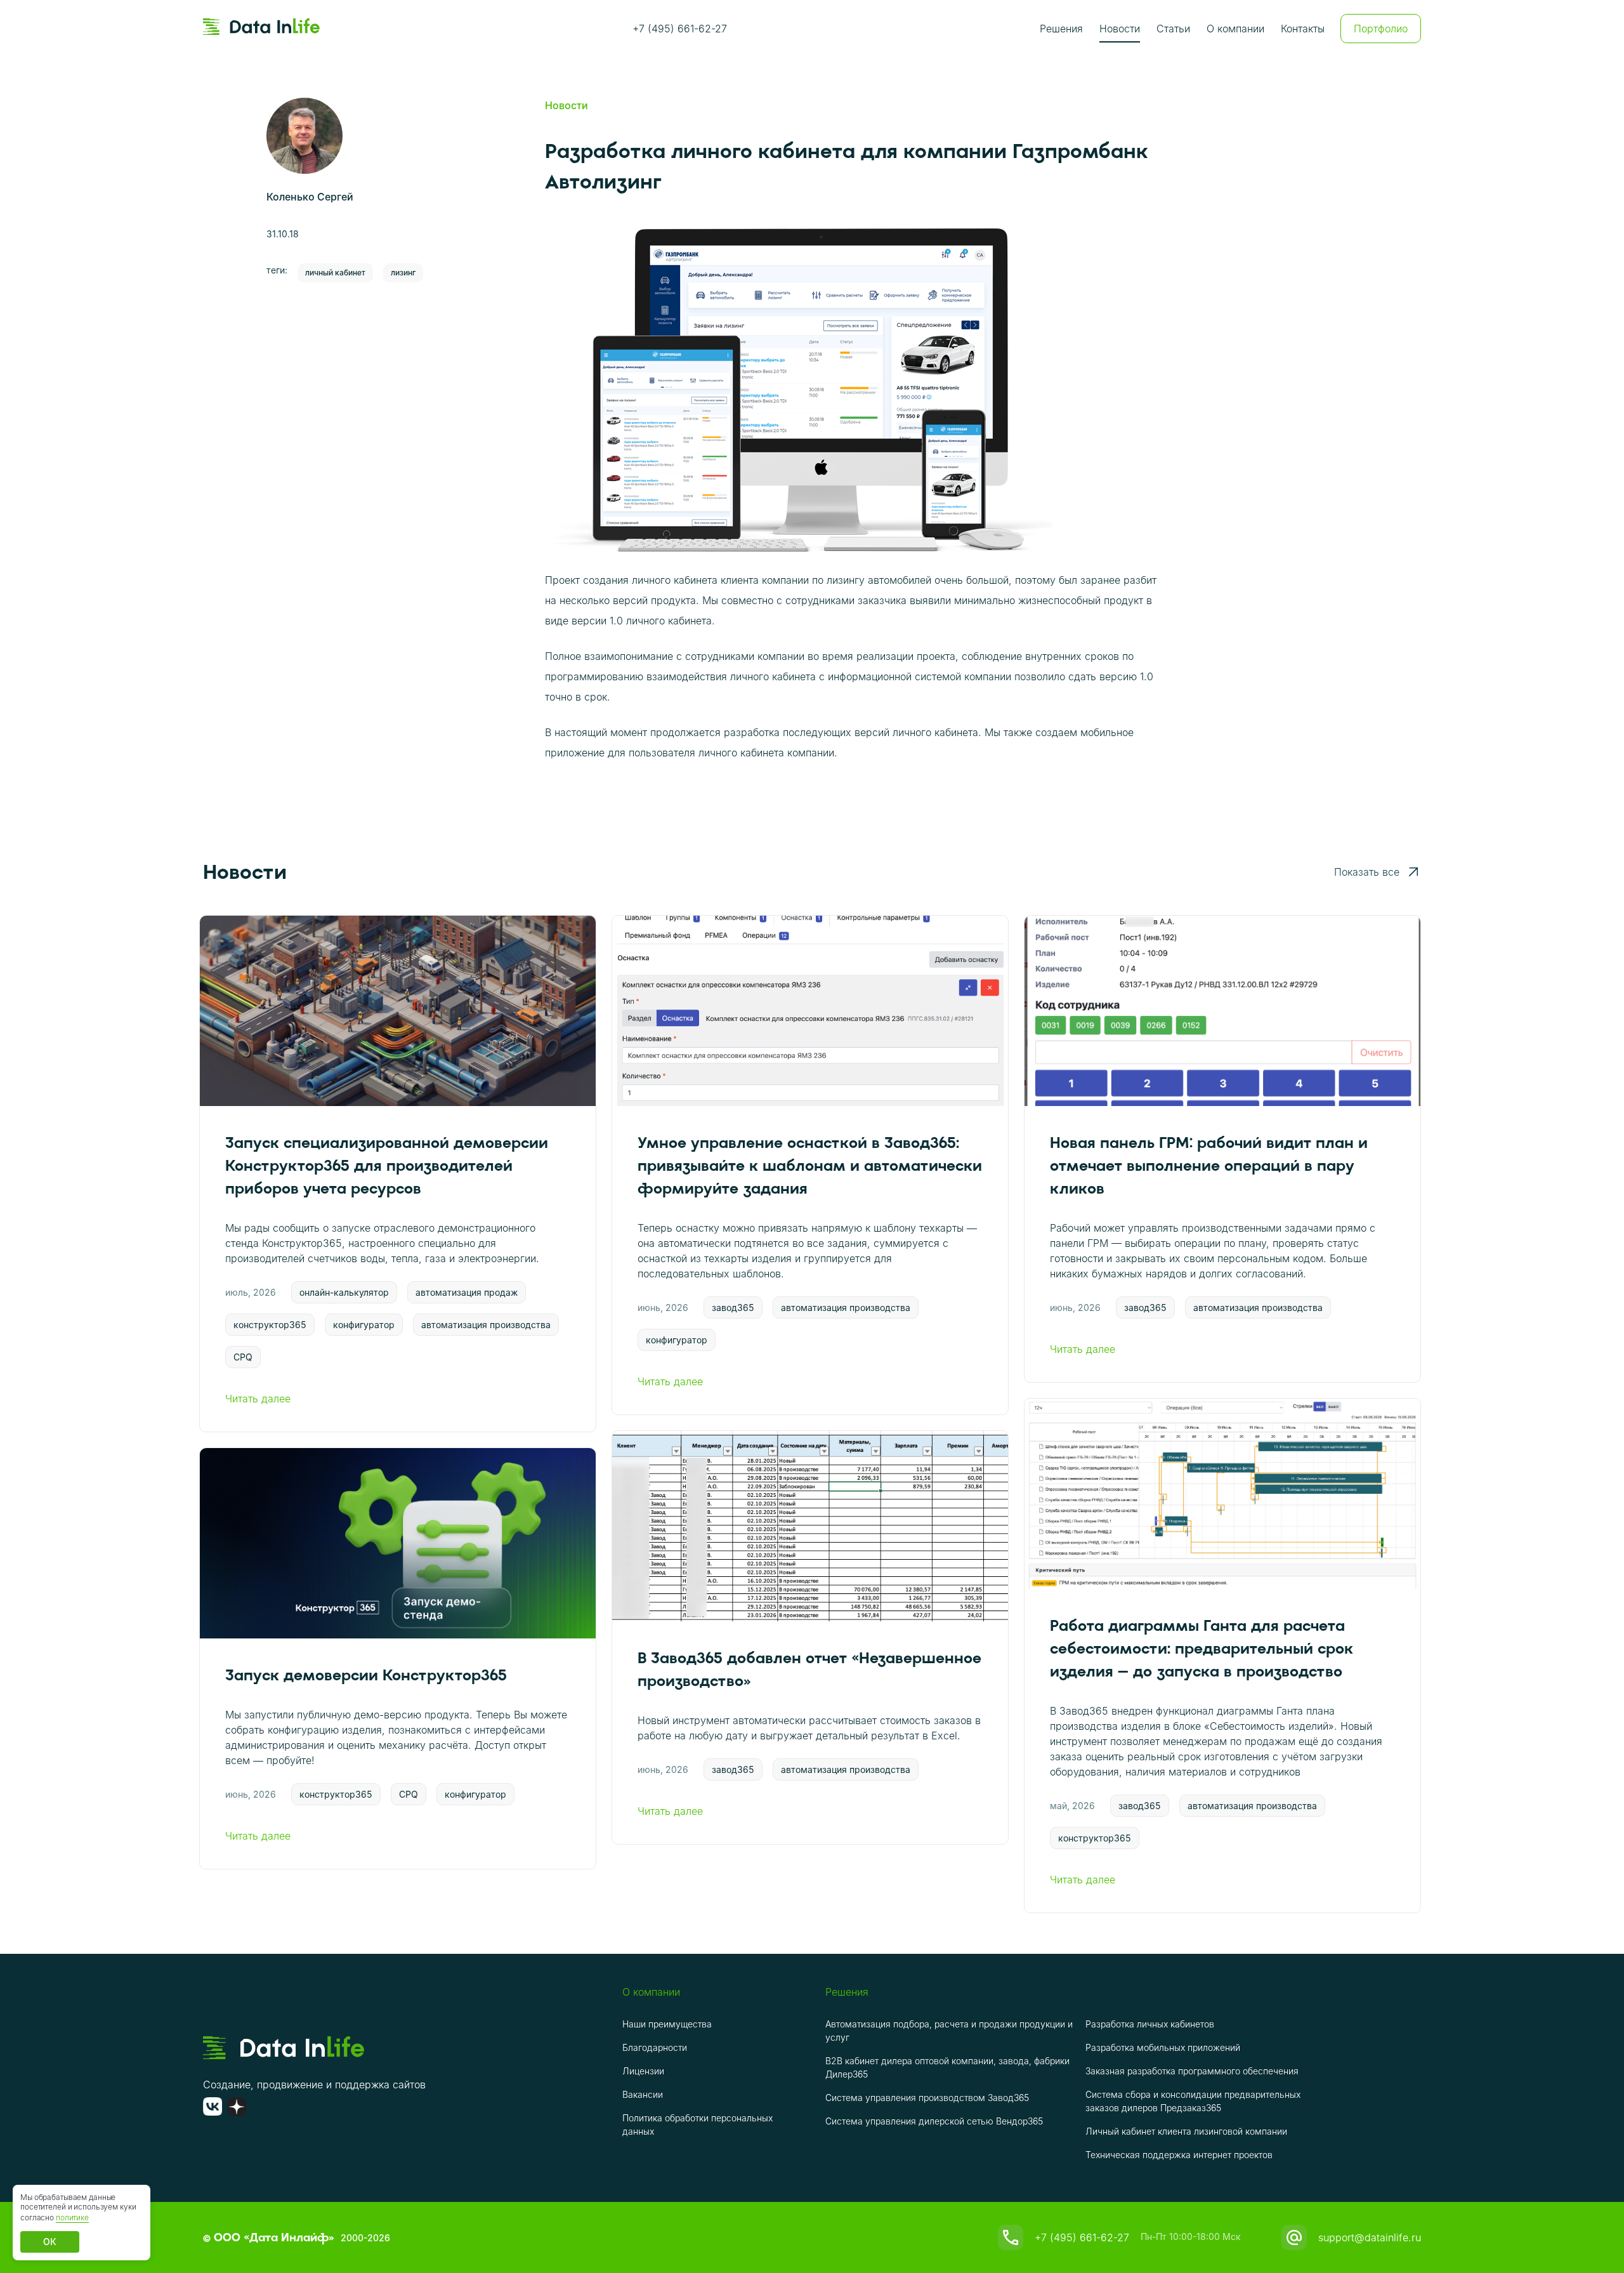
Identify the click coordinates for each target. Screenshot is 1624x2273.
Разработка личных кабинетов (1150, 2024)
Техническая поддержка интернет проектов (1179, 2155)
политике (72, 2217)
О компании (1235, 29)
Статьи (1173, 29)
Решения (1061, 29)
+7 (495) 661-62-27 (680, 29)
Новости (1120, 29)
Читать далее (258, 1399)
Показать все (1367, 872)
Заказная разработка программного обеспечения (1192, 2071)
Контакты (1303, 29)
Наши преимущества (667, 2024)
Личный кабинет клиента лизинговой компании (1186, 2131)
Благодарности (655, 2047)
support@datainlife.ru (1370, 2237)
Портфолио (1381, 29)
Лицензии (643, 2071)
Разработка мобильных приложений (1163, 2047)
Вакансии (643, 2094)
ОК (50, 2242)
